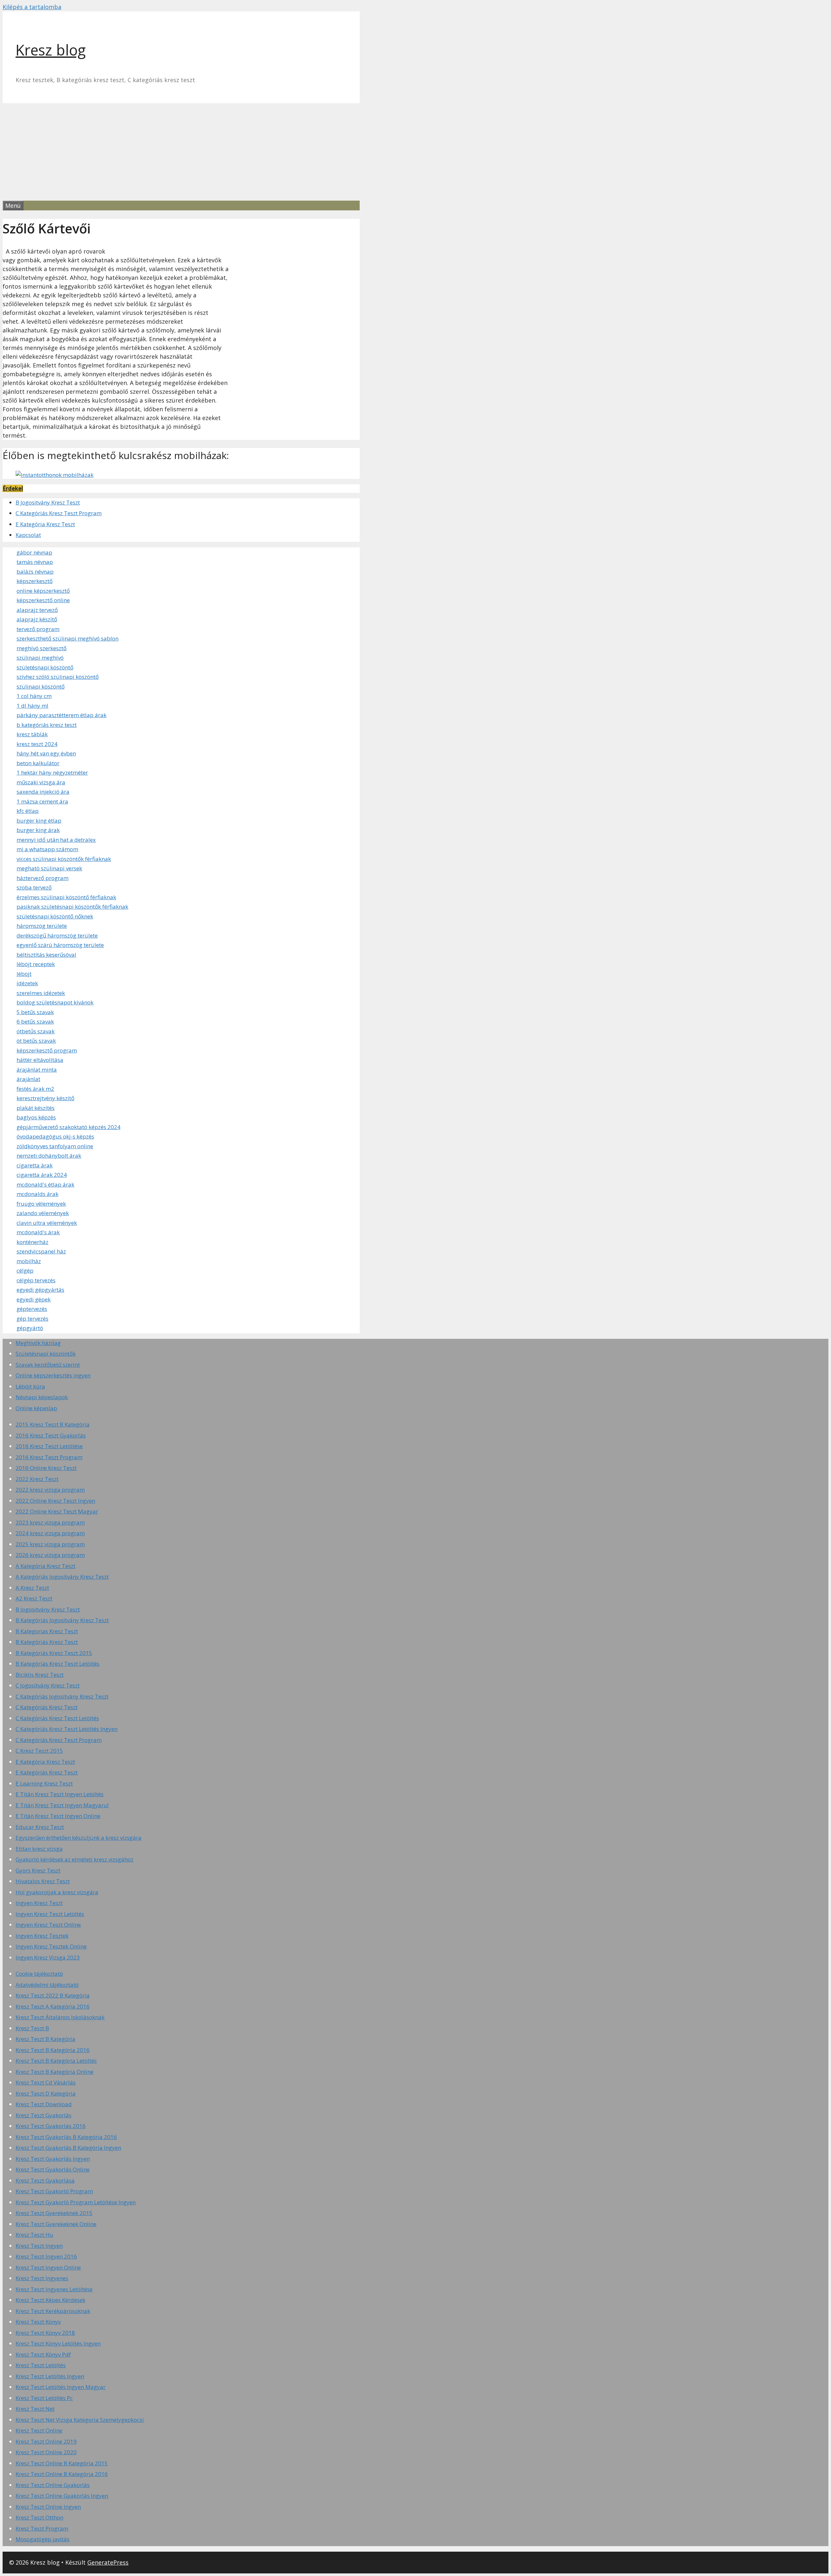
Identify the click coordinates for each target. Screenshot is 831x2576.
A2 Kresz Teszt (34, 1598)
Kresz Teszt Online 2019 (46, 2441)
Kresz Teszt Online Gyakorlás (53, 2485)
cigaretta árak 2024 (42, 1175)
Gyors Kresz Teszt (38, 1870)
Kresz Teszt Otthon (39, 2517)
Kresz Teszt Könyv (38, 2322)
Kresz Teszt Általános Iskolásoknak (60, 2017)
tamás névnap (35, 562)
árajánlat (28, 1079)
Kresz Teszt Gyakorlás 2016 (51, 2126)
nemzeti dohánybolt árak (49, 1156)
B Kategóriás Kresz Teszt (47, 1642)
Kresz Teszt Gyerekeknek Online (56, 2224)
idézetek (27, 983)
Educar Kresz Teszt (40, 1827)
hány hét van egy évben (46, 753)
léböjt (24, 974)
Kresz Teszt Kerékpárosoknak (53, 2311)
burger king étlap (39, 821)
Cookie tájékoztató (39, 1974)
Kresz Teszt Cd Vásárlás (46, 2082)
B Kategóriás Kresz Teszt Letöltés (57, 1664)
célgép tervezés (36, 1280)
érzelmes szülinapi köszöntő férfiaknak (66, 897)
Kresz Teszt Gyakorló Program (54, 2191)
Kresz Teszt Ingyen (39, 2246)
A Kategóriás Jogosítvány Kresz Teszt (62, 1577)
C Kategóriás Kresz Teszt (47, 1707)
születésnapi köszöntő (45, 667)
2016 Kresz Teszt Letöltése (49, 1446)
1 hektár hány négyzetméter (52, 772)
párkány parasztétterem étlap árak (62, 715)
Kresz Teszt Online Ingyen (48, 2507)
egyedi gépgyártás (40, 1290)
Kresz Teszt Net (35, 2409)
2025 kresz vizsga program (50, 1544)
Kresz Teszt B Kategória (45, 2039)
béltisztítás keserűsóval (46, 955)
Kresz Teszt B (32, 2028)
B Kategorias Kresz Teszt (47, 1631)
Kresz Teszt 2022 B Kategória (53, 1995)
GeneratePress (108, 2562)
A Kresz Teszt (32, 1588)
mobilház (29, 1261)
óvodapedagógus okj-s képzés (55, 1136)
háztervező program (43, 878)
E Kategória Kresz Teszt (45, 524)
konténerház (32, 1242)
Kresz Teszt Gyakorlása (45, 2180)
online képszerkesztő (43, 591)
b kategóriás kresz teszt (47, 725)
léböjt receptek (36, 964)
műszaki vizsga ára (41, 782)
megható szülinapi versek (49, 868)
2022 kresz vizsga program (50, 1490)
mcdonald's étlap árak (45, 1184)
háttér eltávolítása (40, 1060)
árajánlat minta (37, 1070)
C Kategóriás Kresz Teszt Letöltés (57, 1718)
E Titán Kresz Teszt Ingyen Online (58, 1816)
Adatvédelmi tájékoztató (47, 1985)
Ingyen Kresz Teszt (39, 1903)
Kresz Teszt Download (44, 2104)
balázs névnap (35, 572)
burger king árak (38, 830)
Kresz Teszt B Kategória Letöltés (56, 2061)
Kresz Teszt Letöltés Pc (44, 2398)
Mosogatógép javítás (43, 2539)
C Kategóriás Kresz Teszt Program (59, 513)
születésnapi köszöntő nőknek (55, 916)
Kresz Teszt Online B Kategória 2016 (62, 2474)
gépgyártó (30, 1328)
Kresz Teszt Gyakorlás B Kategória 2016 (66, 2137)
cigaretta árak (35, 1165)
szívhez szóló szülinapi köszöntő (58, 677)
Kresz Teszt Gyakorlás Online (53, 2169)
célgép (25, 1270)
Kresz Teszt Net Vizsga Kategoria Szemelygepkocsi (80, 2420)
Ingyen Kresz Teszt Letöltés (50, 1914)
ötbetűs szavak (36, 1031)
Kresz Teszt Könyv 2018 (45, 2333)
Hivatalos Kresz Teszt (43, 1881)
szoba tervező (34, 887)
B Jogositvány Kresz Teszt (48, 502)
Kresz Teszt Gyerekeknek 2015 (54, 2213)
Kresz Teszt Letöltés (41, 2365)
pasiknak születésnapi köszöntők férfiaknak (72, 907)
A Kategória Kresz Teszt (45, 1566)
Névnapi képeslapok (42, 1397)
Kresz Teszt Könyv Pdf (43, 2354)
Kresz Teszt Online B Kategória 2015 (62, 2463)
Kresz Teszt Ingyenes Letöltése (54, 2289)
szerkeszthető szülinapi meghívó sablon (68, 638)
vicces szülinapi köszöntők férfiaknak (64, 859)
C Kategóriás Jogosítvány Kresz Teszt (62, 1696)
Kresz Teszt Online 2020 (46, 2452)
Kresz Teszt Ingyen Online (48, 2267)
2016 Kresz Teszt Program (49, 1457)
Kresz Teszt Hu (34, 2235)
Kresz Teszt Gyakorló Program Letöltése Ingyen (76, 2202)
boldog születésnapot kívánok (55, 1002)
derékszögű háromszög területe (57, 935)
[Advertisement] (415, 152)
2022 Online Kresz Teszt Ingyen (55, 1501)
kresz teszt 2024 (37, 744)
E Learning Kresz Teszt (44, 1783)
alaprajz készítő (37, 619)
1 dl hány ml (32, 706)
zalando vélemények (43, 1213)
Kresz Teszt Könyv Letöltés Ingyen (58, 2343)
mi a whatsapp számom (47, 849)
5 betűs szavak (35, 1012)
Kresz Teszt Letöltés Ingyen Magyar (61, 2387)
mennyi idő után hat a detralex (56, 840)
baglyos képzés (36, 1117)
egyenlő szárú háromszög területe (60, 945)
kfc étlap (28, 811)
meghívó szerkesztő (42, 648)
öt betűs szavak (36, 1041)
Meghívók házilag (38, 1343)
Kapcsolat (28, 535)
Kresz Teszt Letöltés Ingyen (50, 2376)
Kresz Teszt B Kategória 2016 (53, 2050)
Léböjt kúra (30, 1386)
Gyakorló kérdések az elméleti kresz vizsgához (74, 1859)
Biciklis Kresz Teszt (40, 1675)
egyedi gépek (34, 1299)
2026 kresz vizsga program (50, 1555)
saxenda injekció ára (43, 792)
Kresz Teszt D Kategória (46, 2093)
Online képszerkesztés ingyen (53, 1375)
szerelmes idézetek (41, 993)
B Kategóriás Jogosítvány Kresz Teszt (62, 1620)
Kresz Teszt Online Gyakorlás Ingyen (62, 2496)
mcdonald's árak (38, 1232)
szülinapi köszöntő (41, 686)
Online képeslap (36, 1408)
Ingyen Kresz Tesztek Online (51, 1946)
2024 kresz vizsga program (50, 1533)
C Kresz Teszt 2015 (39, 1751)
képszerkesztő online (43, 600)
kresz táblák (32, 734)
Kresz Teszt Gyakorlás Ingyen (53, 2159)
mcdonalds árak (37, 1194)
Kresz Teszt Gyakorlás (43, 2115)
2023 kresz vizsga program (50, 1522)
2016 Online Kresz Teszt (46, 1468)
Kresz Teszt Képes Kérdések (50, 2300)
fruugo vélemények (41, 1204)
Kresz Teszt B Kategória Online (55, 2072)
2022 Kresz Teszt (37, 1479)
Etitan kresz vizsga (39, 1849)
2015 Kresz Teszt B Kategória (53, 1424)
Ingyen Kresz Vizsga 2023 (48, 1957)
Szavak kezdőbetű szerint (48, 1365)
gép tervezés (32, 1319)
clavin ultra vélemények (47, 1223)
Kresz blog (51, 50)
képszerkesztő (35, 581)
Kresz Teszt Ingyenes (42, 2278)
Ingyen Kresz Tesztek (42, 1936)
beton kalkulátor (38, 763)
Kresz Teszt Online (39, 2430)
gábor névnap (34, 552)
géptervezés (32, 1309)
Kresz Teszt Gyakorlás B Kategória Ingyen (68, 2148)
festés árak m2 (35, 1089)
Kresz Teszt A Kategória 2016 (53, 2006)
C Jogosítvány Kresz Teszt (48, 1685)
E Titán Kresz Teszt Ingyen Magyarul (62, 1805)
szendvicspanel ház (41, 1251)
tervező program (38, 629)
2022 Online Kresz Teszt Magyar (57, 1511)
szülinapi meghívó (40, 658)
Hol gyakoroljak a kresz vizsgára (57, 1892)
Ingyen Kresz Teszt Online (48, 1925)
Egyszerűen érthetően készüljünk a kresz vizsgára (79, 1838)
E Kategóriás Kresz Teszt (47, 1772)
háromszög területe (42, 926)
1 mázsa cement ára (42, 801)
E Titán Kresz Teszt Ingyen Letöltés (60, 1794)
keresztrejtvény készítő (45, 1098)
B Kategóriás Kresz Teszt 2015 (54, 1653)
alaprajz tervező (37, 610)
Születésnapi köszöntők (46, 1354)
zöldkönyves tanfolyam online (55, 1146)
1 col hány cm (34, 696)
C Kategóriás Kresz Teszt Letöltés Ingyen (67, 1729)
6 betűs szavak (35, 1021)
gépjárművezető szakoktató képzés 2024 (68, 1127)
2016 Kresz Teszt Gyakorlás (51, 1435)
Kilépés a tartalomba (32, 7)
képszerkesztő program (47, 1050)
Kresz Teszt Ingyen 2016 (46, 2256)
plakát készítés (36, 1108)
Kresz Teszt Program (42, 2528)
